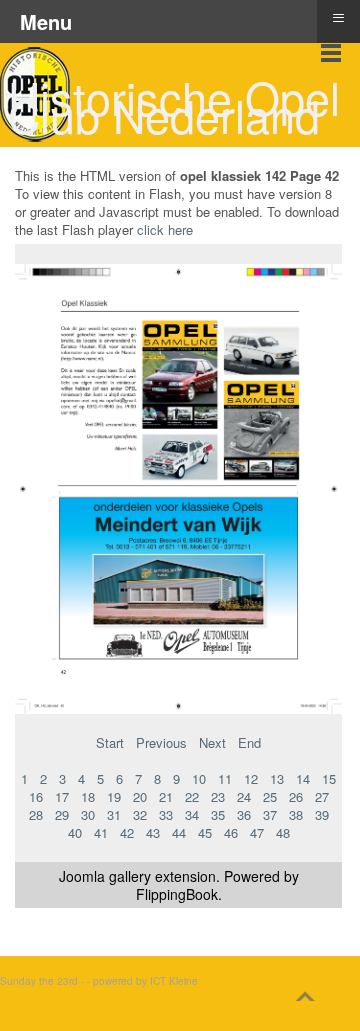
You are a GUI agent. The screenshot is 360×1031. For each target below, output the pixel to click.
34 (192, 814)
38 (296, 814)
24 (244, 796)
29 (62, 814)
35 (218, 814)
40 (75, 832)
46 (231, 832)
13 (277, 778)
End (249, 742)
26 (296, 796)
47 (257, 832)
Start (110, 742)
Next (212, 742)
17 (62, 796)
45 (205, 832)
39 (322, 814)
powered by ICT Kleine (145, 981)
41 (101, 832)
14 (303, 778)
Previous (161, 742)
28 (36, 814)
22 (192, 796)
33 (166, 814)
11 (225, 778)
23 (218, 796)
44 (179, 832)
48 (283, 832)
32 (140, 814)
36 (244, 814)
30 (88, 814)
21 (166, 796)
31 (114, 814)
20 (140, 796)
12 (251, 778)
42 (127, 832)
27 (322, 796)
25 (270, 796)
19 (114, 796)
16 (36, 796)
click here (165, 229)
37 (270, 814)
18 (88, 796)
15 (329, 778)
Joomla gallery (105, 876)
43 (153, 832)
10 (199, 778)
